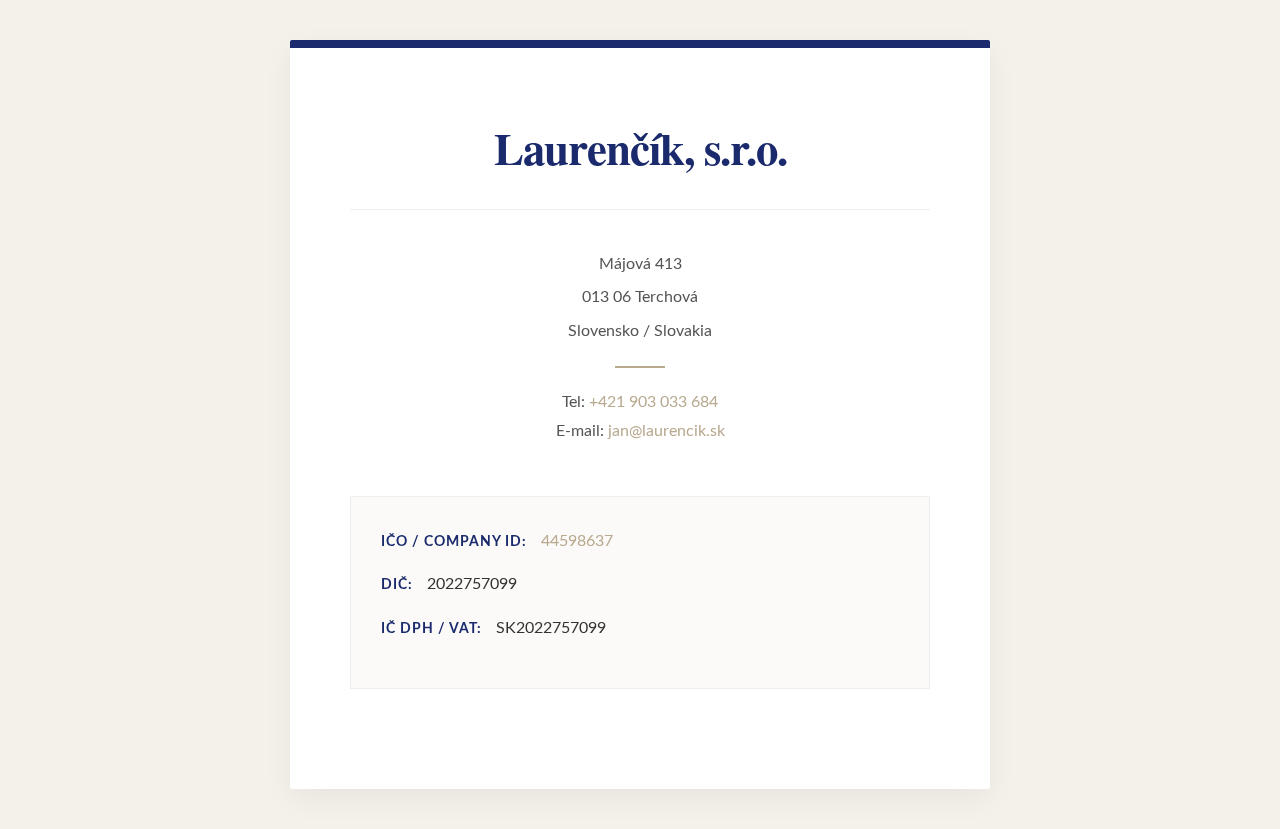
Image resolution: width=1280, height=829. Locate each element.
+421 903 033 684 (653, 402)
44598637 (577, 541)
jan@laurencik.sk (666, 431)
